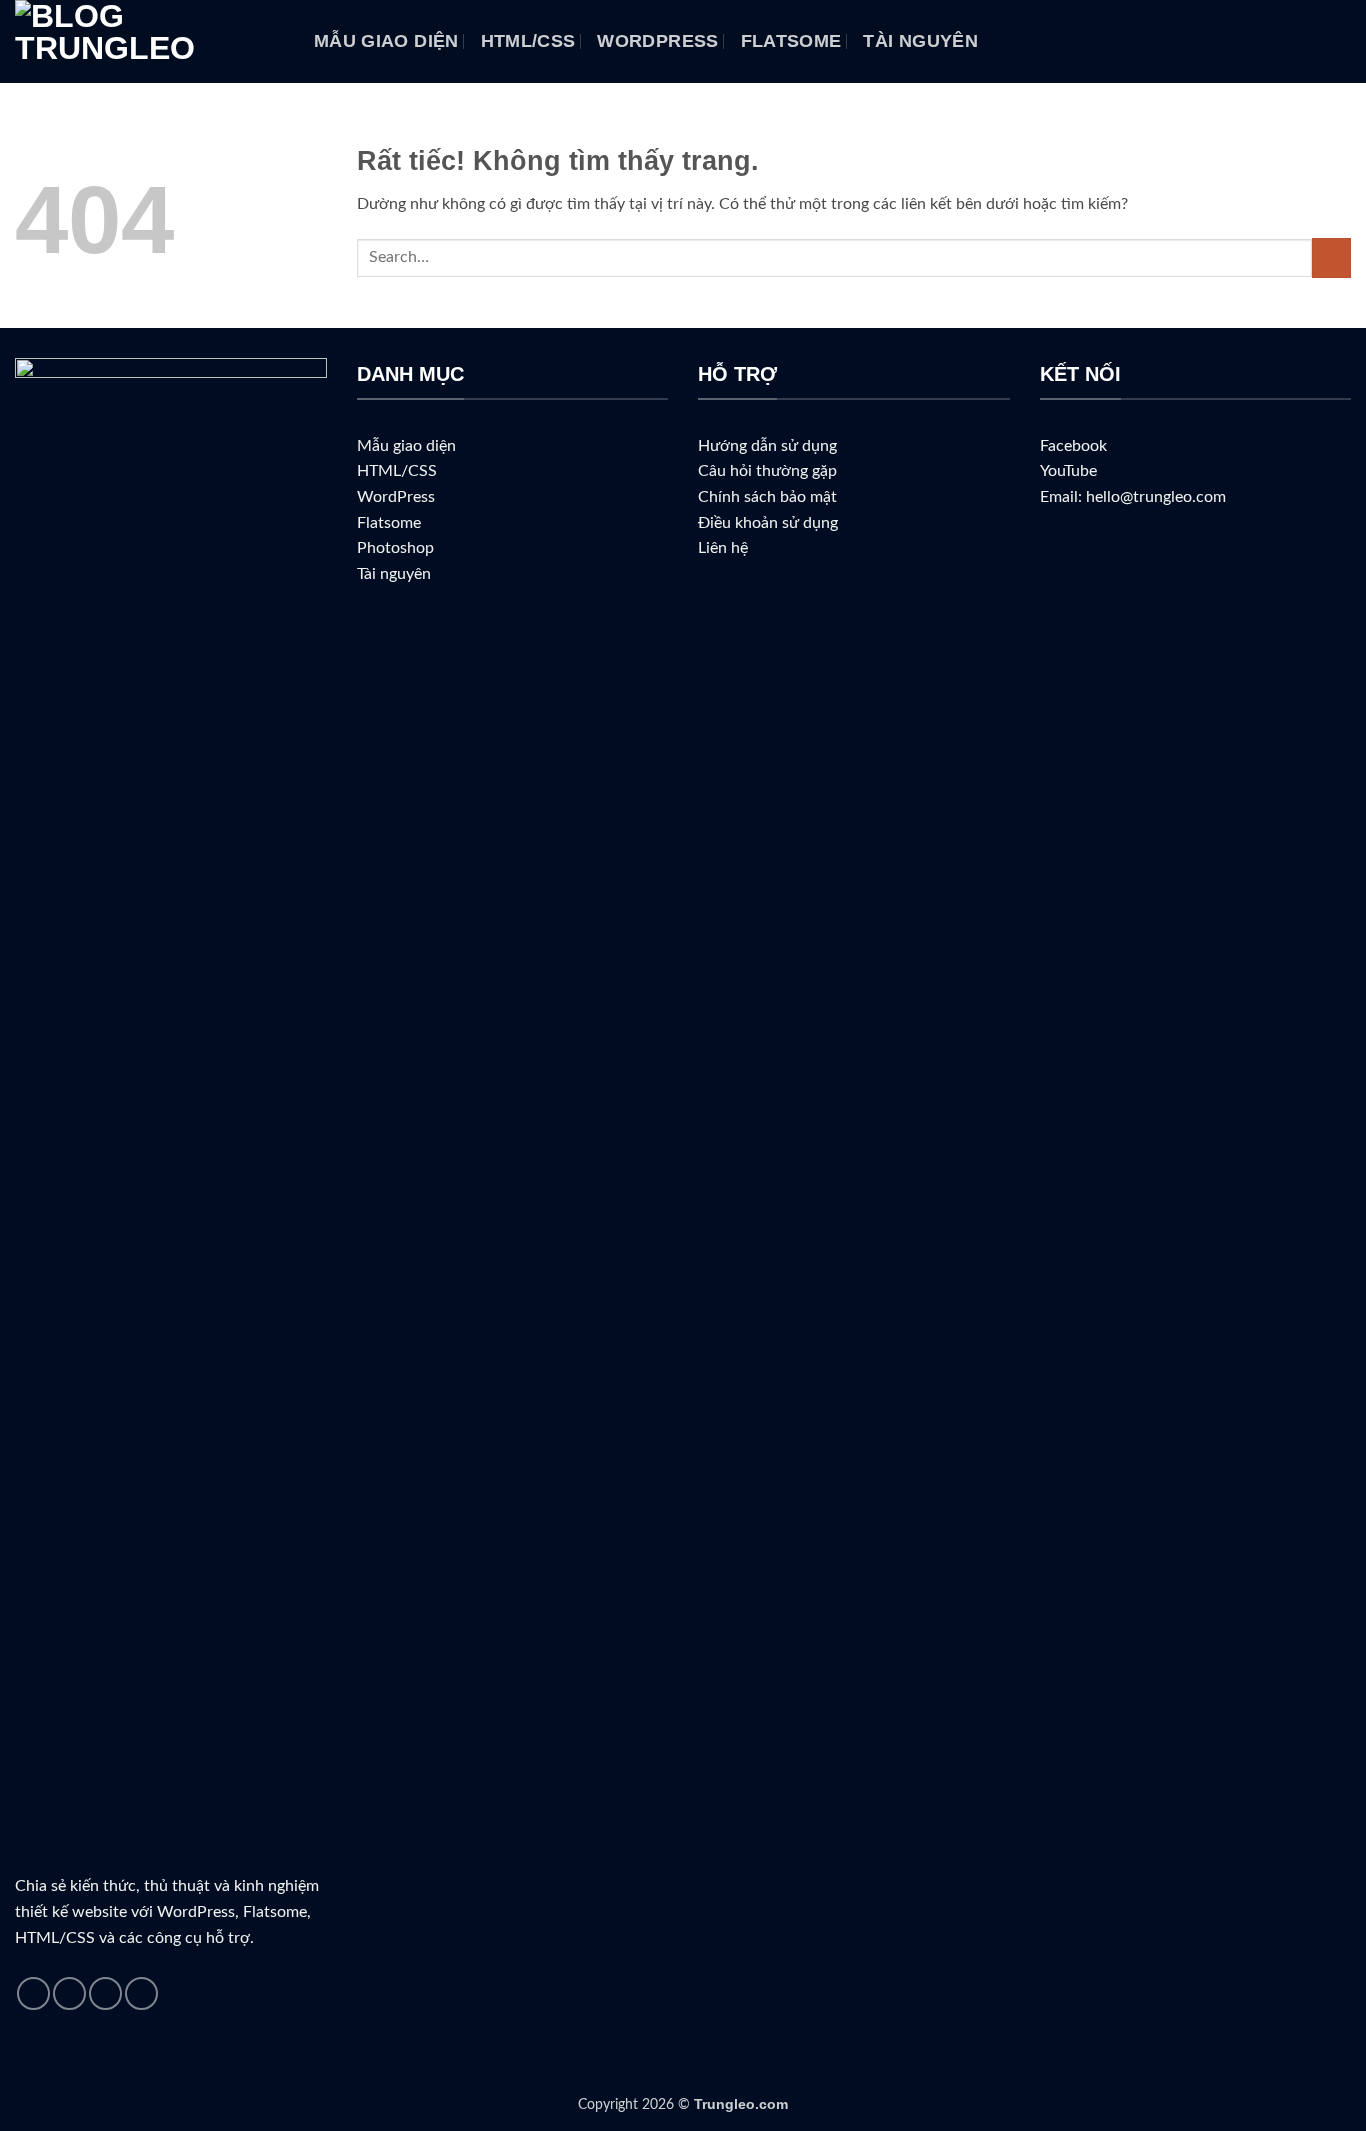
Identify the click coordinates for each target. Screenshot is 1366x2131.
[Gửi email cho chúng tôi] (141, 1993)
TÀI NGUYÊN (920, 41)
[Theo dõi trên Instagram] (69, 1993)
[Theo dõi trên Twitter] (105, 1993)
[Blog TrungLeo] (149, 41)
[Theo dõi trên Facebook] (33, 1993)
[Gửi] (1331, 257)
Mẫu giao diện (386, 41)
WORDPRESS (657, 41)
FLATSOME (791, 41)
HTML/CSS (528, 41)
